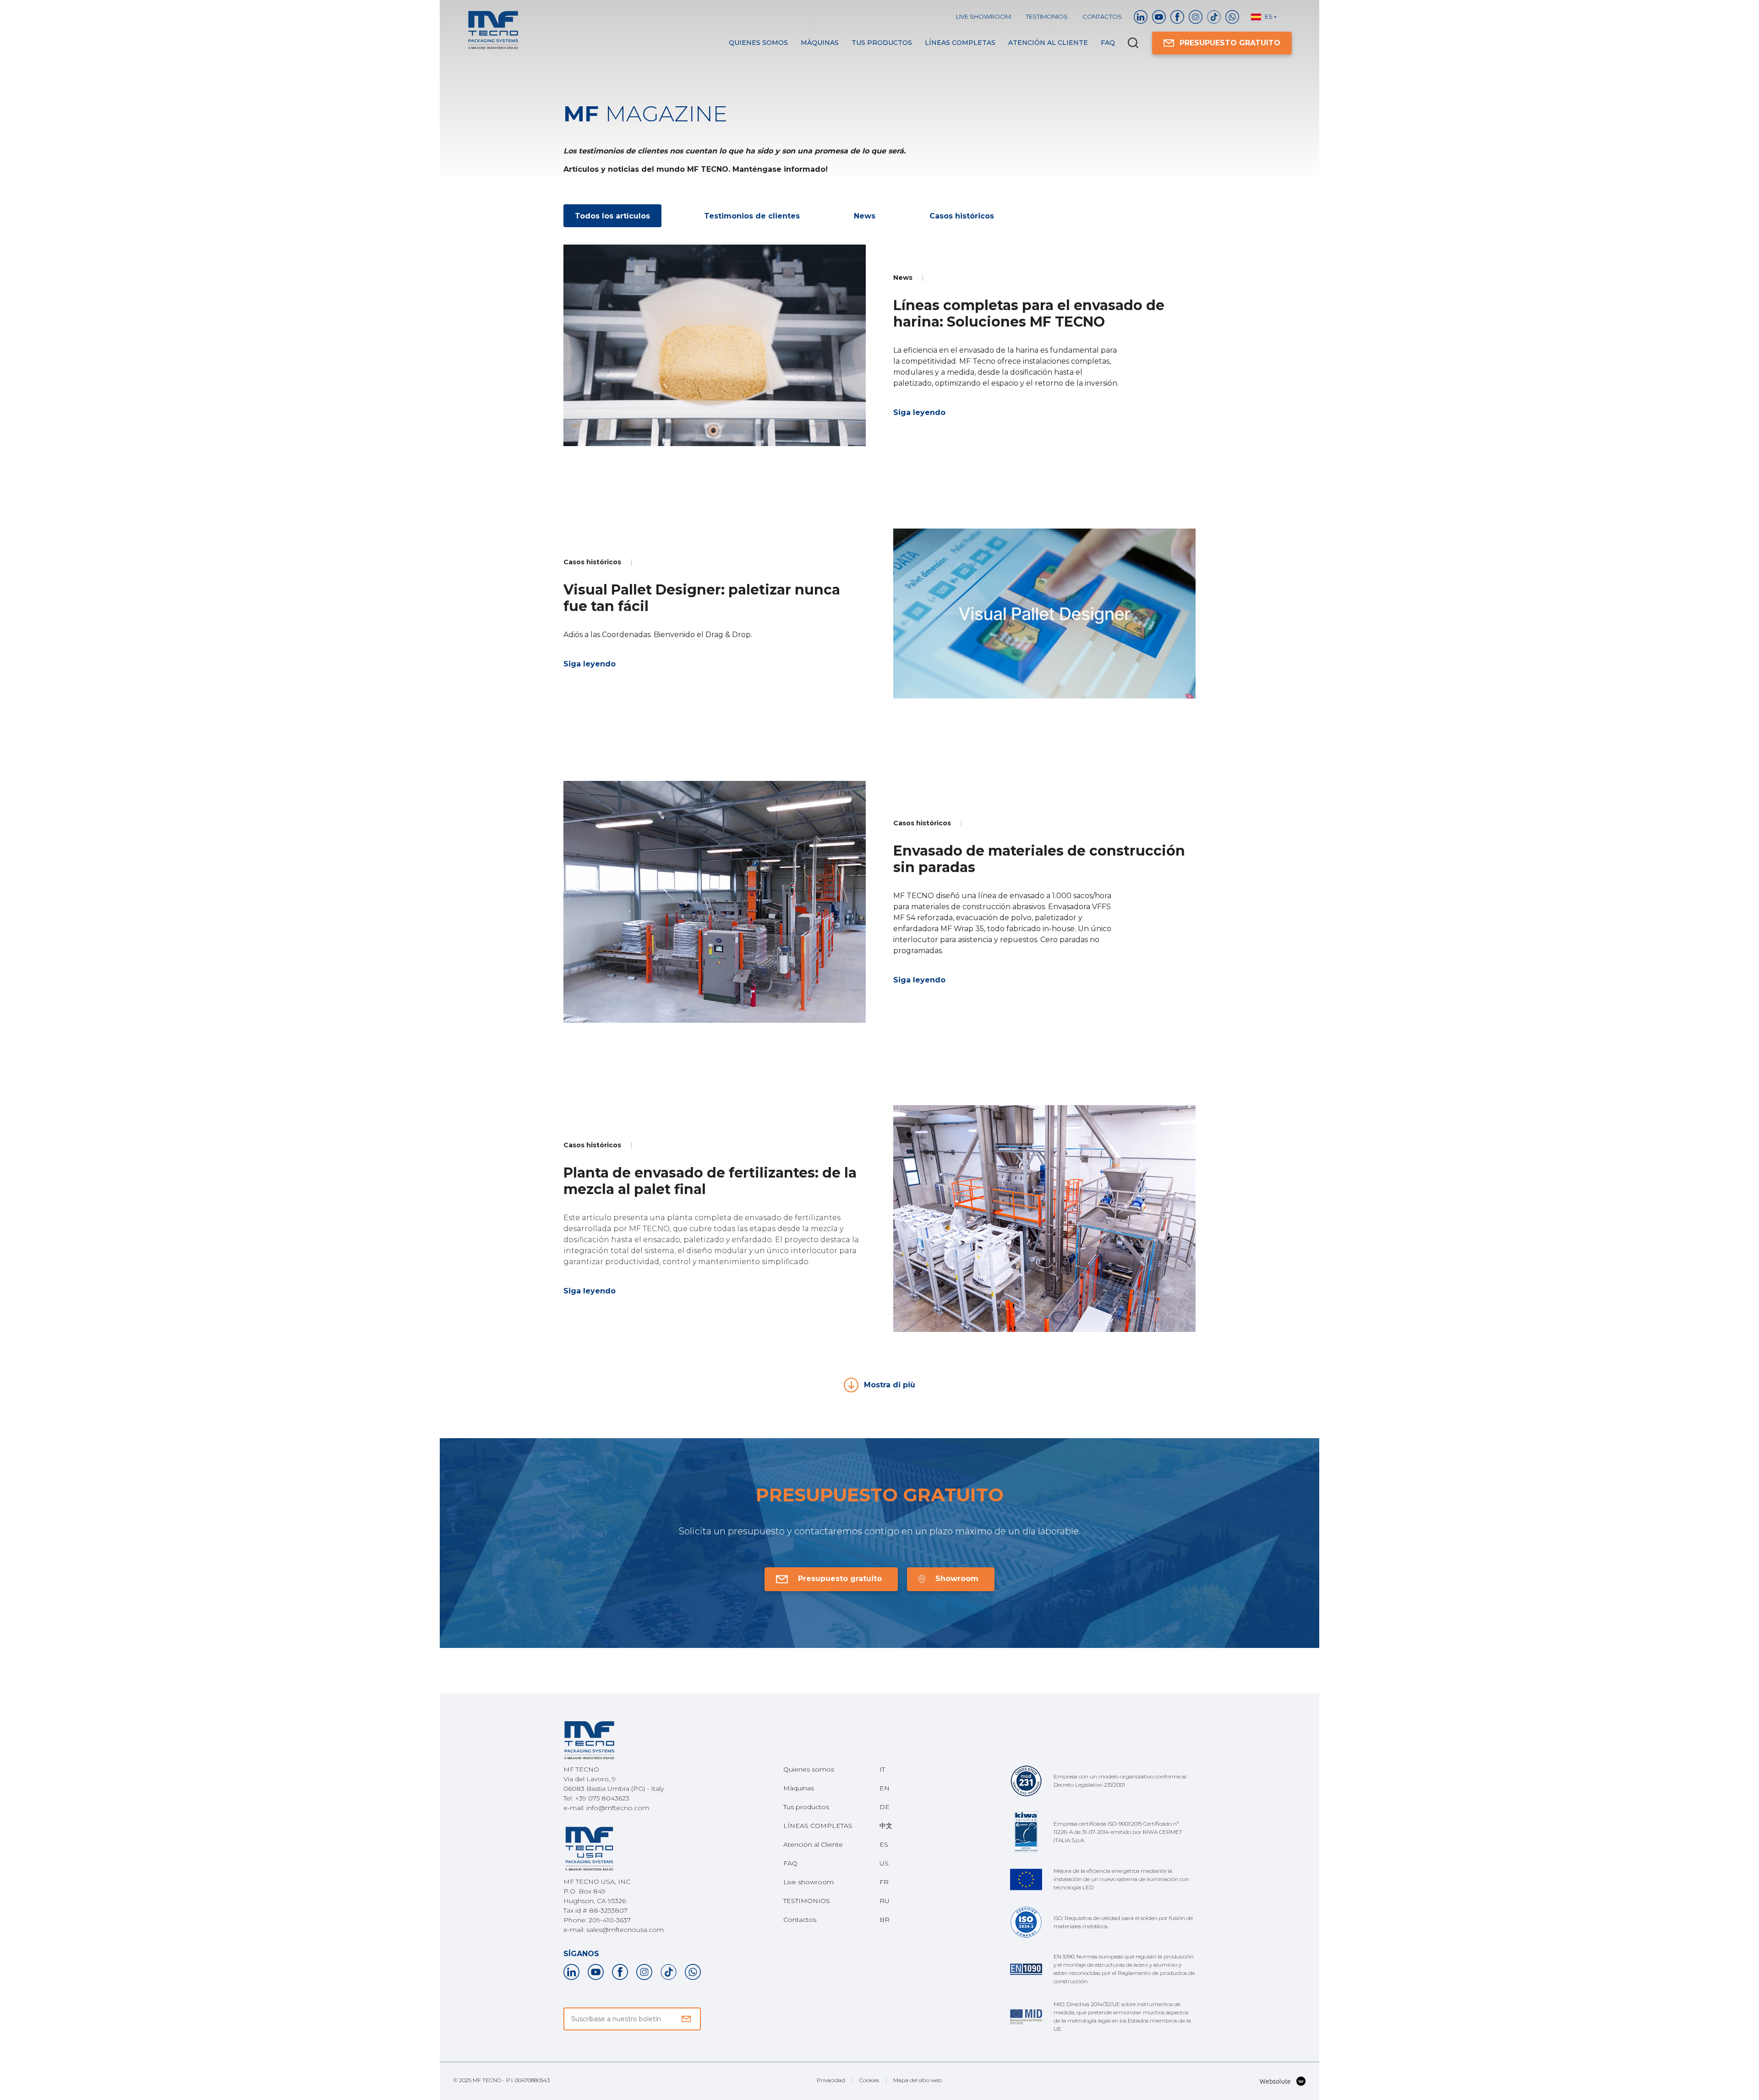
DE (885, 1807)
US (884, 1863)
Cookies (869, 2080)
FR (884, 1882)
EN (885, 1788)
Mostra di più (890, 1385)
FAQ (1108, 43)
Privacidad (831, 2080)
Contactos (1102, 16)
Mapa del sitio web (918, 2080)
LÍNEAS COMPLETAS (960, 43)
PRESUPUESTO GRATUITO (1230, 43)
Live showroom (983, 16)
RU (885, 1901)
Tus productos (882, 43)
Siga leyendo (919, 412)
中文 (886, 1826)
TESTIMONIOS (1047, 16)
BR (885, 1920)
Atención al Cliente (1048, 43)
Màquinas (820, 43)
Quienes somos (758, 43)
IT (882, 1769)
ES (884, 1844)
